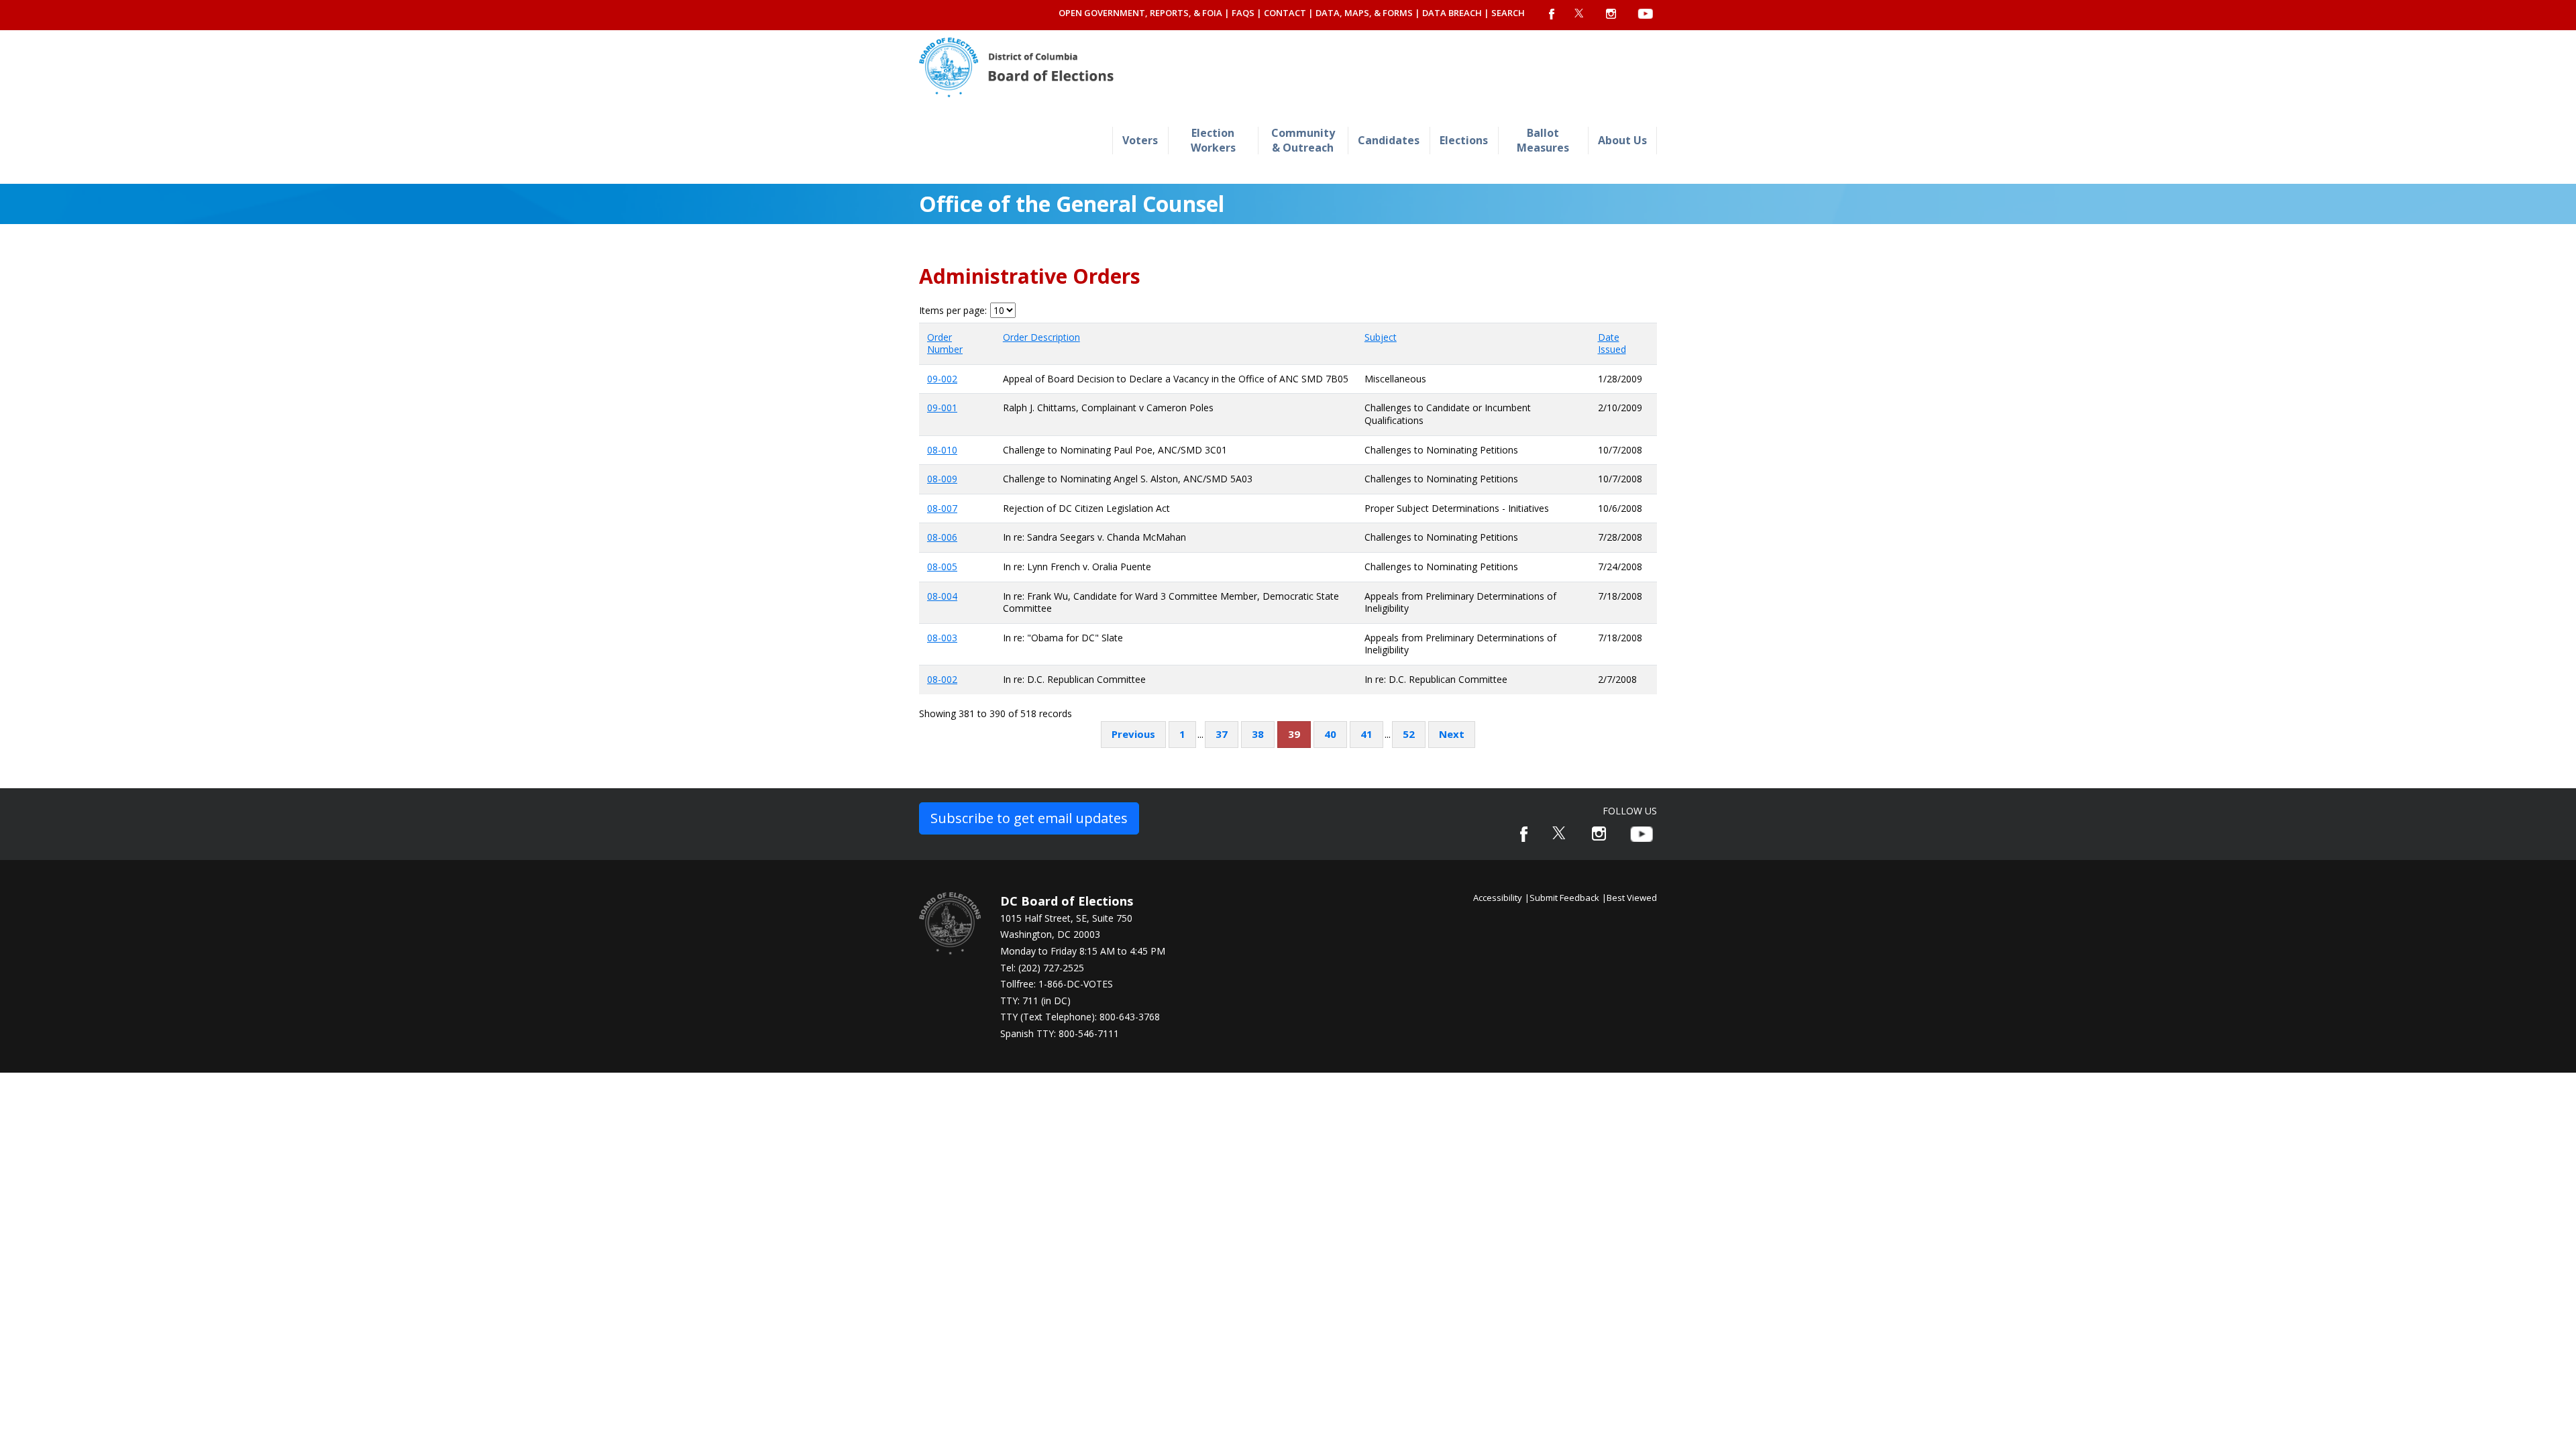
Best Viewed (1632, 898)
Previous (1133, 734)
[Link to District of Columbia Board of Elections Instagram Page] (1599, 834)
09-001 (942, 408)
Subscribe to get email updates (1029, 818)
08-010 (942, 450)
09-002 (942, 379)
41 (1366, 734)
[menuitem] (1140, 141)
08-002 (942, 679)
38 (1258, 734)
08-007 (942, 508)
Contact (1285, 13)
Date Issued (1612, 343)
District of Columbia (1016, 67)
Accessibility (1498, 898)
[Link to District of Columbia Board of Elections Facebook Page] (1524, 834)
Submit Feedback (1564, 898)
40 (1330, 734)
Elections (1464, 140)
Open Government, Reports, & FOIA (1140, 13)
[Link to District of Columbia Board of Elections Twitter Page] (1560, 833)
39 (1294, 734)
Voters (1140, 140)
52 (1409, 734)
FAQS (1243, 13)
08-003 (942, 638)
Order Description (1041, 337)
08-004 (942, 596)
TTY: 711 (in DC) (1035, 1001)
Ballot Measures (1543, 140)
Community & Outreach (1303, 140)
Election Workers (1213, 140)
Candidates (1389, 140)
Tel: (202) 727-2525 (1042, 968)
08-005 (942, 567)
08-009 (942, 479)
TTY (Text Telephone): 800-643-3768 (1080, 1017)
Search (1508, 13)
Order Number (945, 343)
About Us (1622, 140)
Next (1452, 734)
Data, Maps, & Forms (1364, 13)
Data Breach (1452, 13)
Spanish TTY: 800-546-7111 (1060, 1033)
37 (1222, 734)
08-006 (942, 537)
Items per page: (953, 311)
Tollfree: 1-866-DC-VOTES (1057, 984)
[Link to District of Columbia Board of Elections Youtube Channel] (1642, 834)
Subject (1381, 337)
